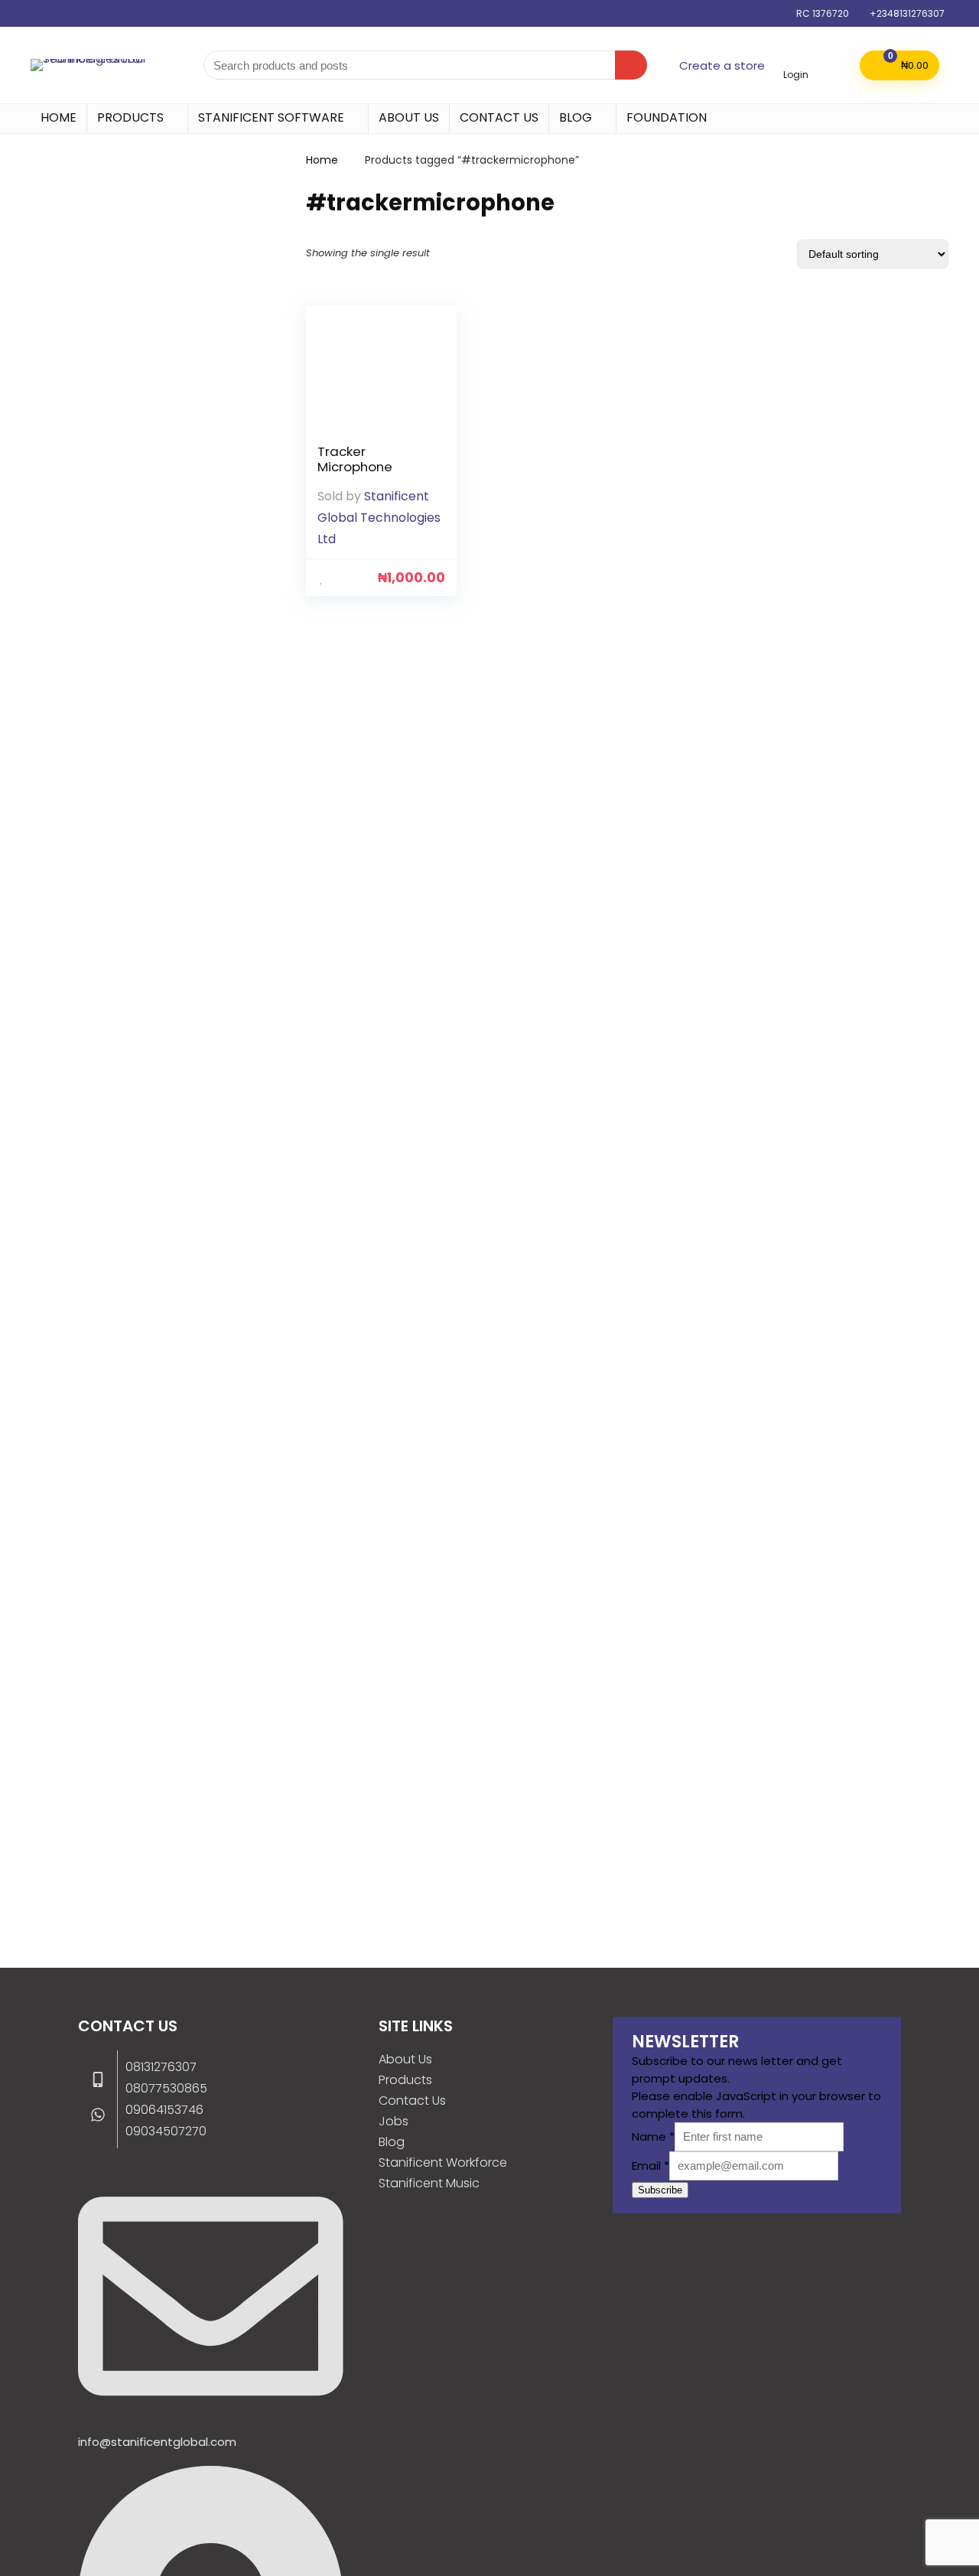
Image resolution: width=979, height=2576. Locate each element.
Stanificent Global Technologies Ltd (379, 518)
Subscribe (660, 2190)
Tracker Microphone (355, 459)
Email (650, 2166)
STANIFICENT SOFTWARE (271, 117)
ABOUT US (409, 117)
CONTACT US (499, 117)
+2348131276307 (907, 13)
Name (653, 2136)
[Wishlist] (834, 64)
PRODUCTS (130, 117)
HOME (59, 117)
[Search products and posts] (631, 65)
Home (322, 160)
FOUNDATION (667, 117)
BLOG (576, 117)
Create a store (722, 65)
